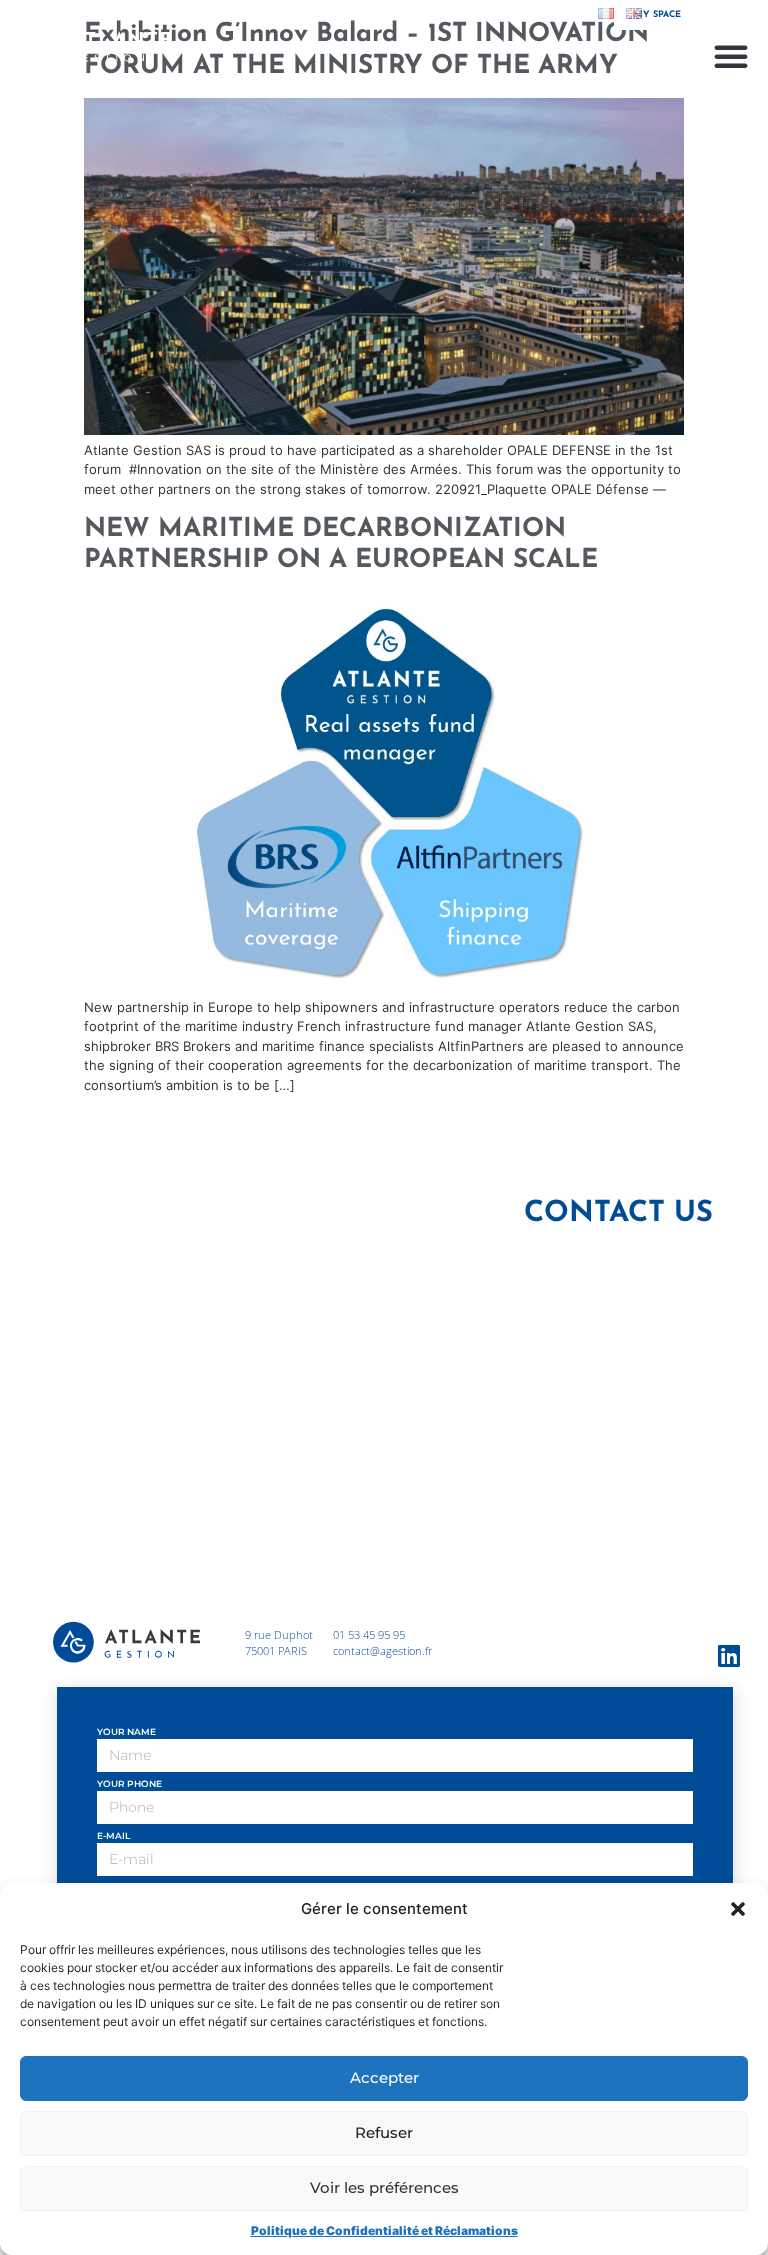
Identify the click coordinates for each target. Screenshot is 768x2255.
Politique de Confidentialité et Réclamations (384, 2230)
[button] (738, 1909)
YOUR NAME (126, 1732)
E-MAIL (113, 1836)
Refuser (384, 2132)
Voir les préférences (384, 2187)
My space (657, 14)
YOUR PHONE (129, 1784)
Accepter (384, 2077)
